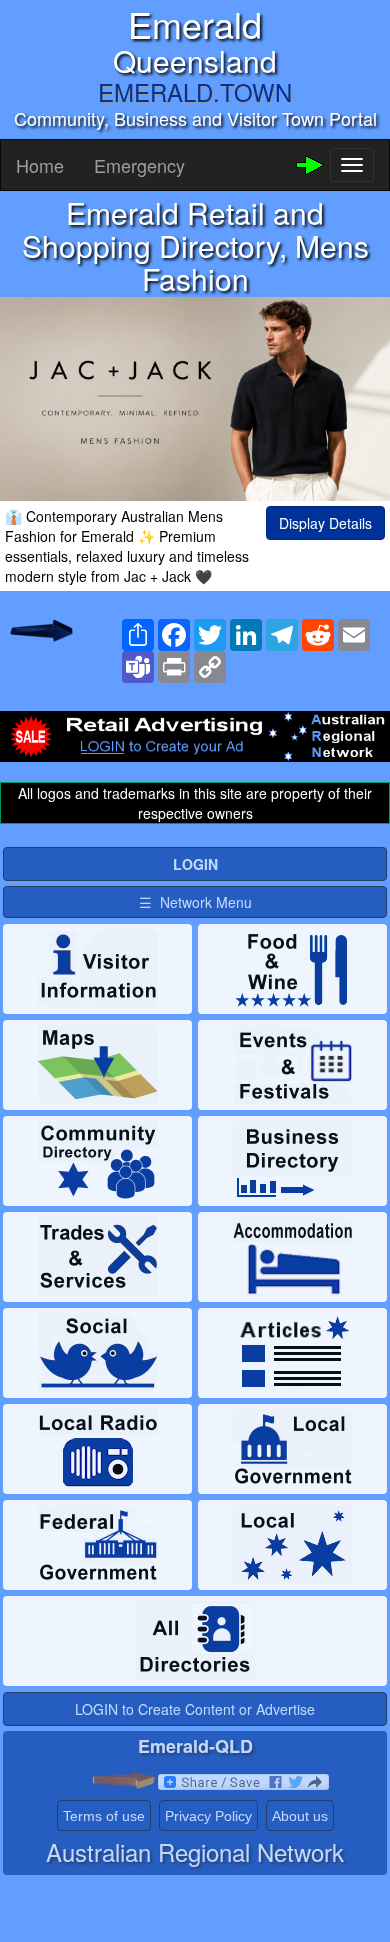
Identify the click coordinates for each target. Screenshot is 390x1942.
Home (40, 165)
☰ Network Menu (195, 902)
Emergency (139, 165)
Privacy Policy (208, 1816)
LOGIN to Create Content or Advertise (195, 1709)
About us (300, 1816)
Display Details (325, 523)
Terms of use (104, 1816)
